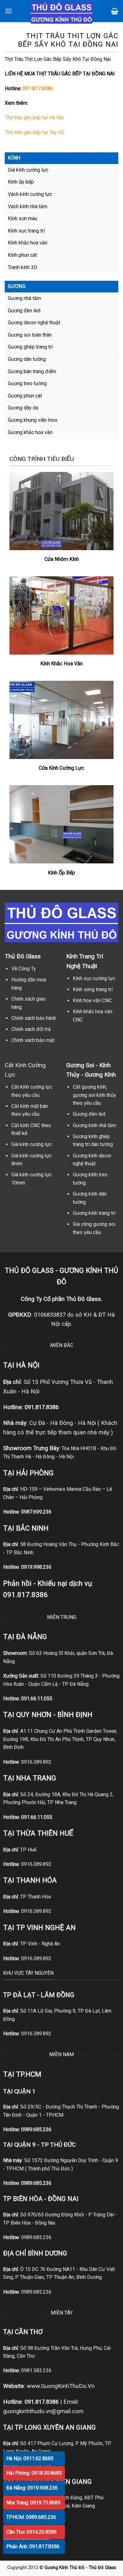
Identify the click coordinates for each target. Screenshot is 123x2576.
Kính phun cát (22, 255)
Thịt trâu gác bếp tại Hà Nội (34, 118)
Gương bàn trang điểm (32, 371)
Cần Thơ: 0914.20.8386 (32, 2532)
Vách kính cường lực (30, 194)
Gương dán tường (27, 359)
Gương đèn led (24, 311)
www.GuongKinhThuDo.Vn (61, 2386)
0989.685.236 (36, 2129)
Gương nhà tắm (24, 298)
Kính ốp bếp (21, 182)
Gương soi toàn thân (30, 335)
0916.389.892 (36, 1762)
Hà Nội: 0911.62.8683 (30, 2458)
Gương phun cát (25, 396)
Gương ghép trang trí (30, 347)
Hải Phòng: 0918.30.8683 (34, 2473)
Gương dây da (23, 408)
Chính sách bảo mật (33, 1040)
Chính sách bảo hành (34, 1018)
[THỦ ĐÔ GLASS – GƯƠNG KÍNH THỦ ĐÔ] (61, 13)
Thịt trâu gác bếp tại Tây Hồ (35, 132)
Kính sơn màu (23, 218)
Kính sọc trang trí (26, 231)
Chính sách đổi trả (31, 1029)
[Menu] (9, 11)
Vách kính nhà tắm (28, 206)
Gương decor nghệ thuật (34, 323)
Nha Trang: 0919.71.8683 (33, 2503)
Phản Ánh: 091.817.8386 (33, 2547)
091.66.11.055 (37, 1699)
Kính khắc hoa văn (28, 243)
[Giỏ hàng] (115, 11)
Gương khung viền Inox (33, 420)
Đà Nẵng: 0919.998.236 (32, 2488)
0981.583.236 (36, 2370)
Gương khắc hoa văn (30, 432)
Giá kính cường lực (28, 170)
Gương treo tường (27, 383)
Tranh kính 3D (23, 267)
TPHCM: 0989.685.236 (31, 2517)
